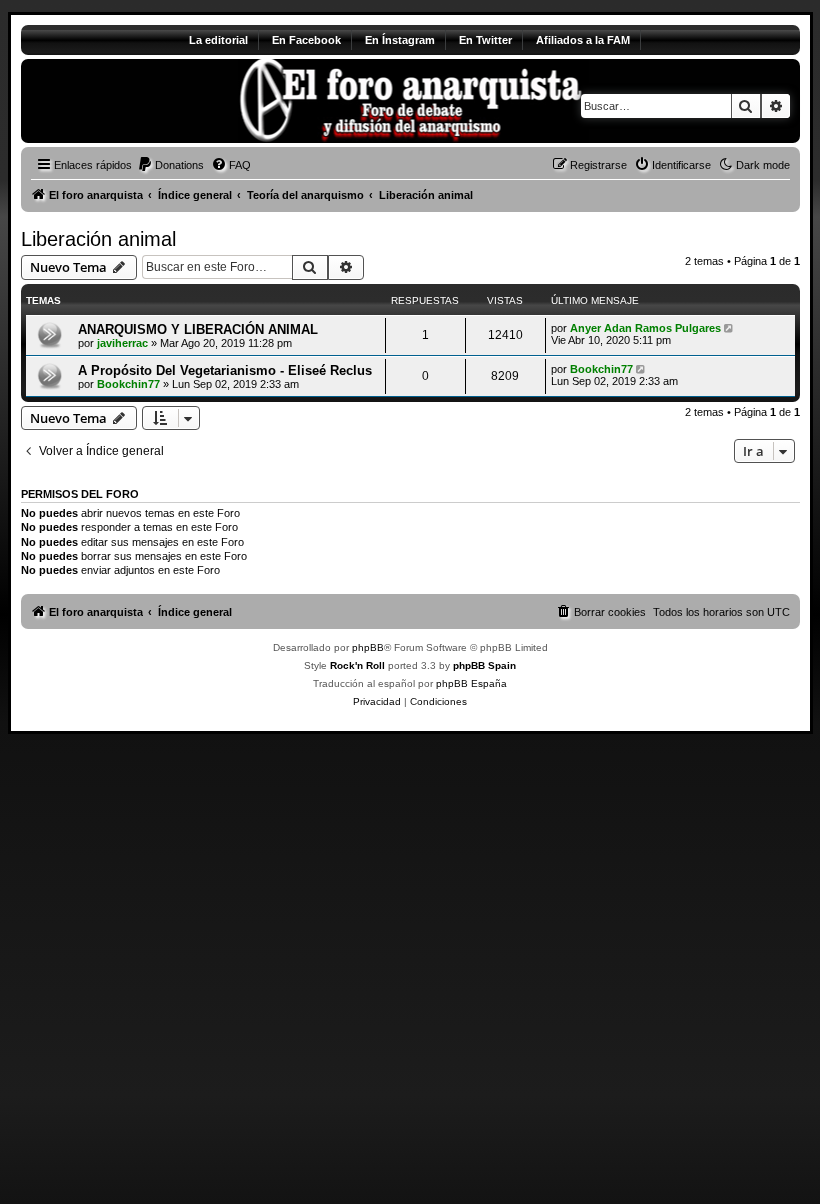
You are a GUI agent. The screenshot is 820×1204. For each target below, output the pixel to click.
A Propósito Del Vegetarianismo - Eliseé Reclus (225, 370)
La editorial (218, 40)
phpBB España (471, 683)
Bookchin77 (128, 384)
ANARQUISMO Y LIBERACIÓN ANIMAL (198, 329)
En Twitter (485, 40)
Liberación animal (98, 239)
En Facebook (306, 40)
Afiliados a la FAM (583, 40)
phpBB (368, 647)
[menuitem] (170, 165)
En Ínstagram (400, 40)
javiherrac (122, 343)
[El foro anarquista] (187, 101)
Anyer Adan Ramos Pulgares (645, 328)
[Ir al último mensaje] (730, 328)
